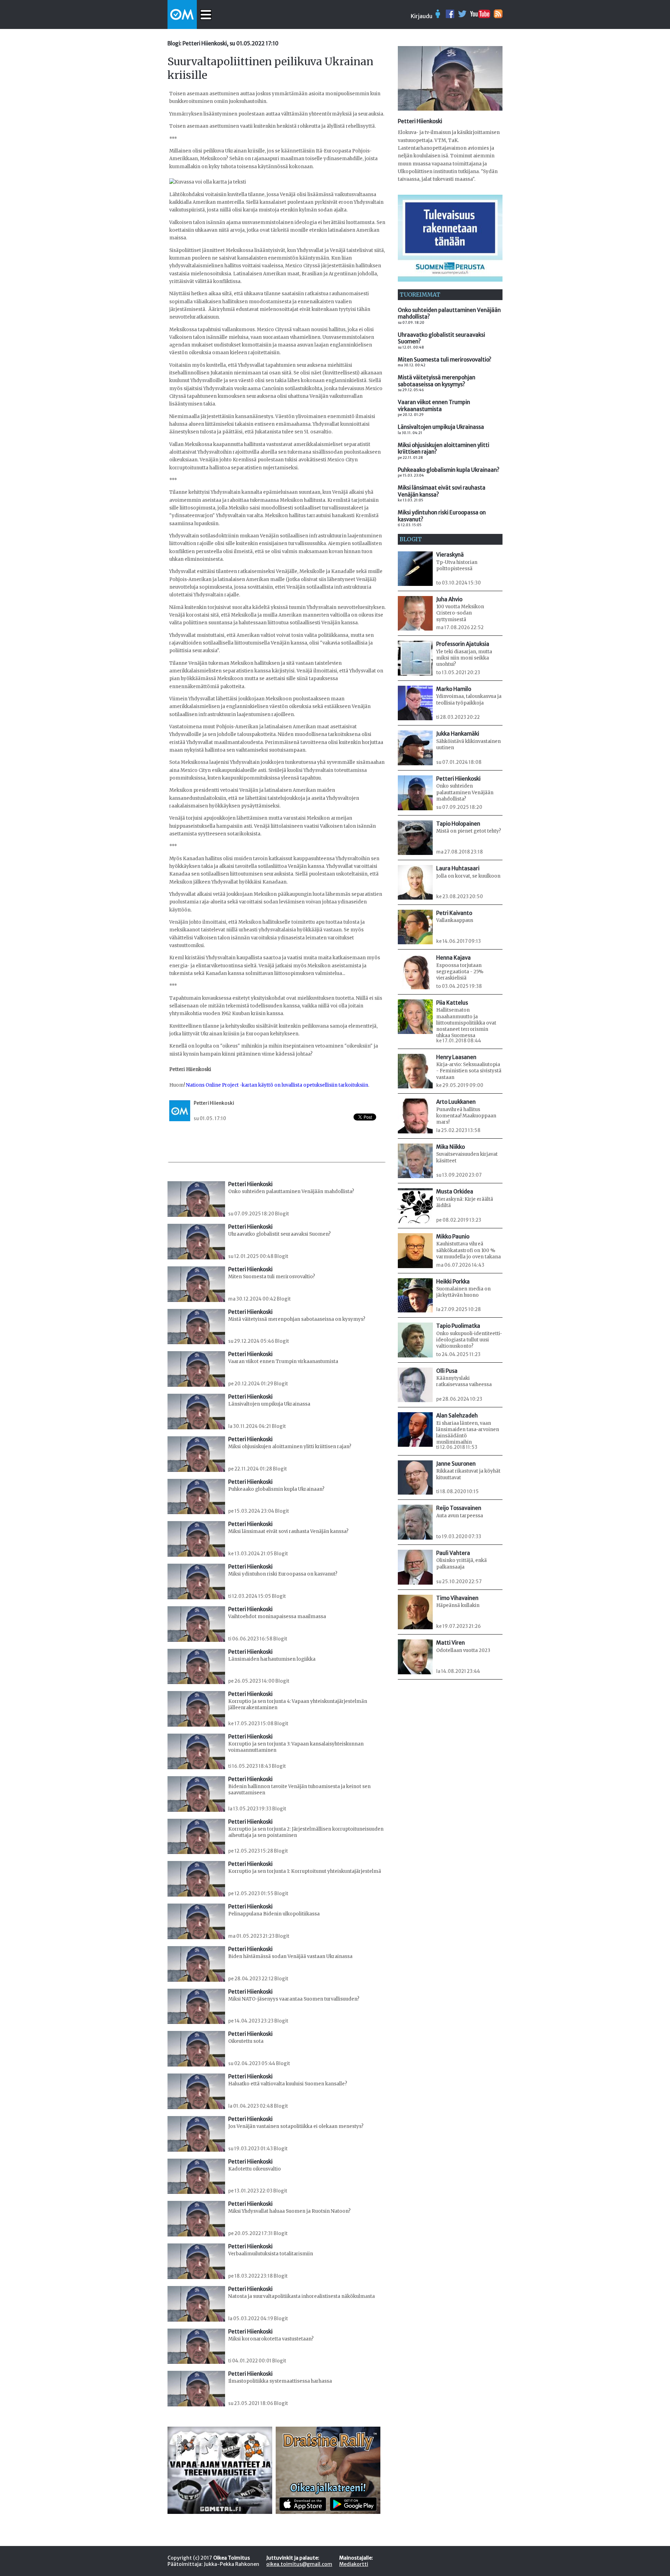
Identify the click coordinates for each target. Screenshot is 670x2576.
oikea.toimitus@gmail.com (299, 2564)
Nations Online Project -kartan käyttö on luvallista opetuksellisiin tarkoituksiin (277, 1085)
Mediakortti (354, 2564)
